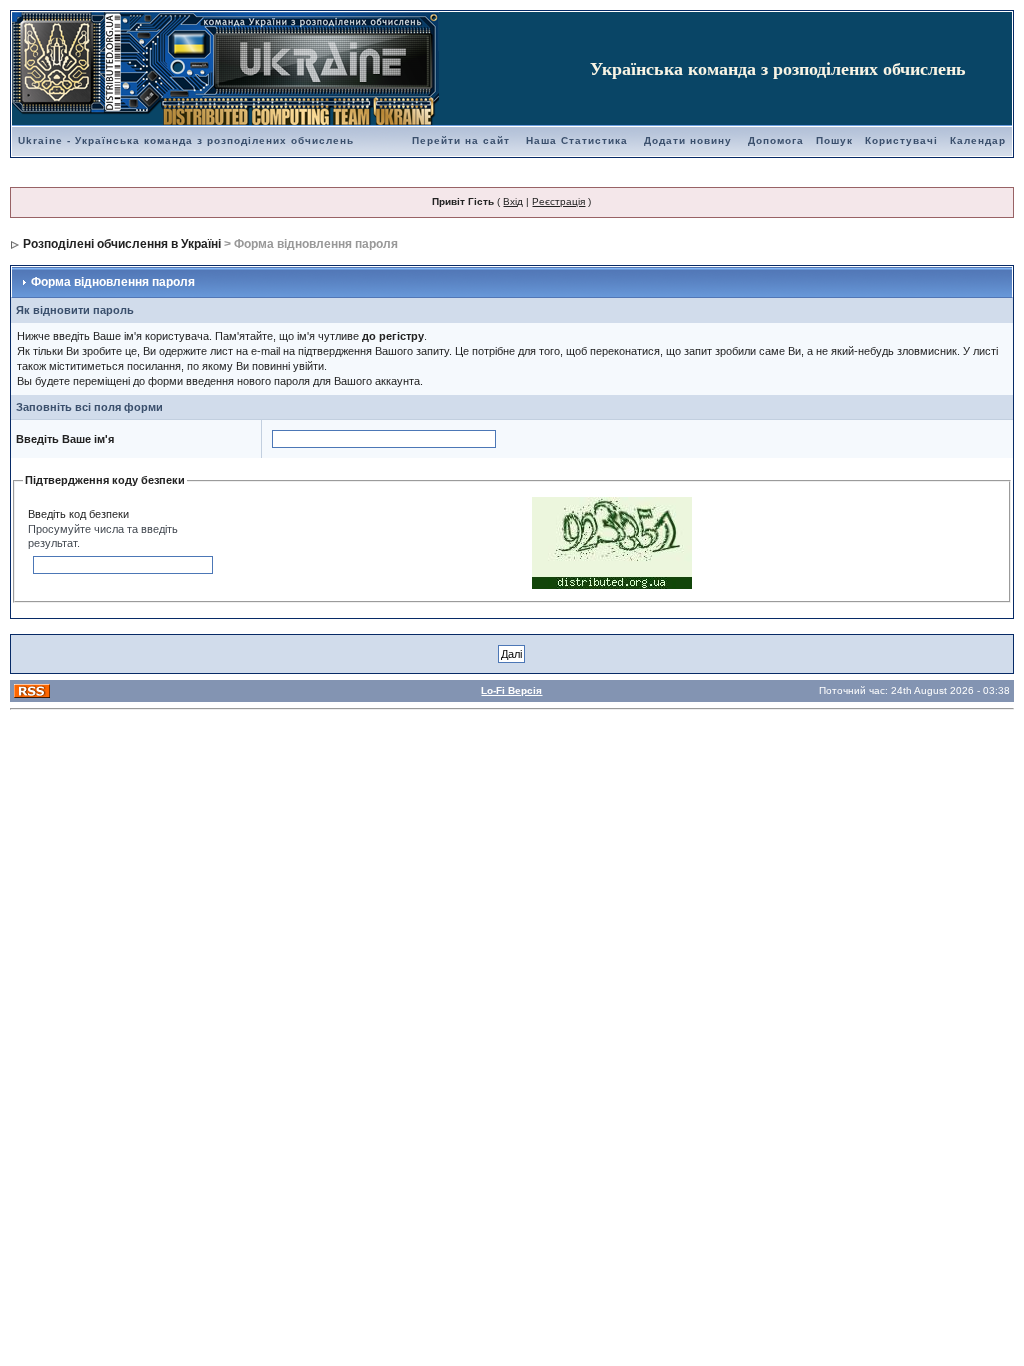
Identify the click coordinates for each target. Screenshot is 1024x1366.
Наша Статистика (577, 140)
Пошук (834, 140)
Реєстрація (558, 201)
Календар (978, 140)
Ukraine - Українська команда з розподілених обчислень (186, 140)
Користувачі (901, 140)
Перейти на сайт (461, 140)
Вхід (513, 201)
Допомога (776, 140)
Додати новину (688, 140)
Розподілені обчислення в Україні (122, 244)
